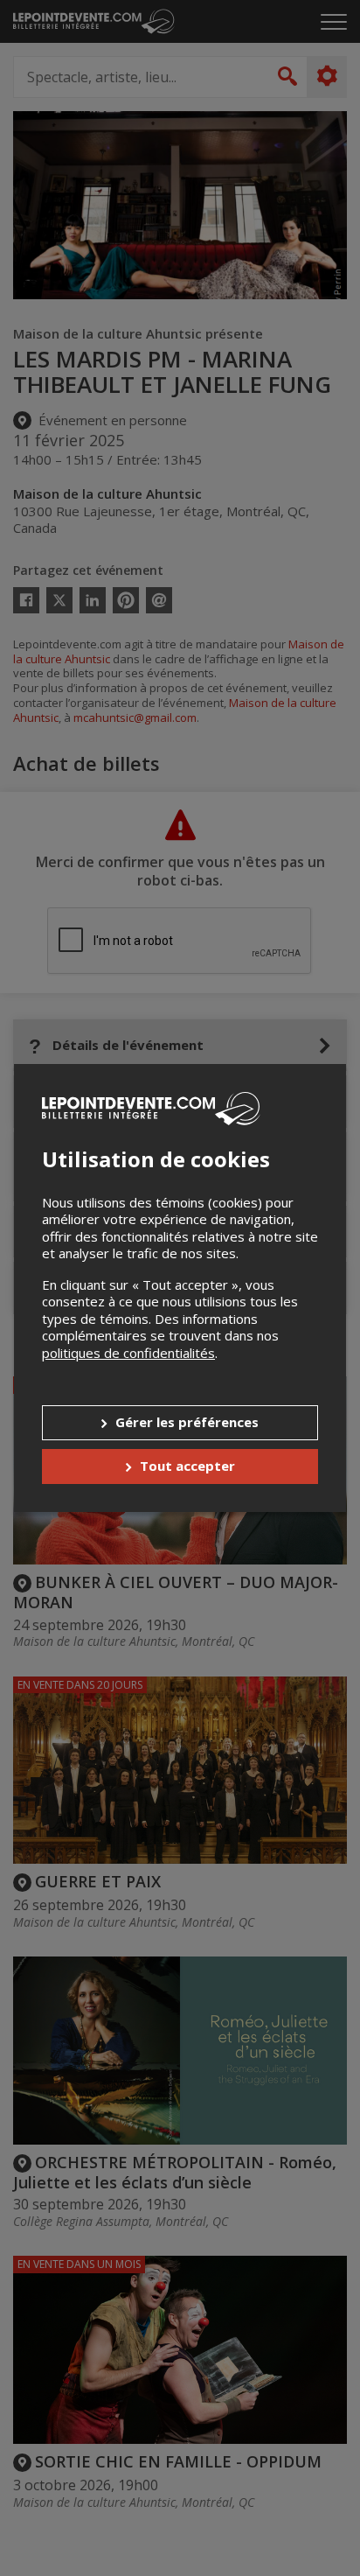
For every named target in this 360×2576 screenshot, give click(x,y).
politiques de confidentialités (128, 1353)
